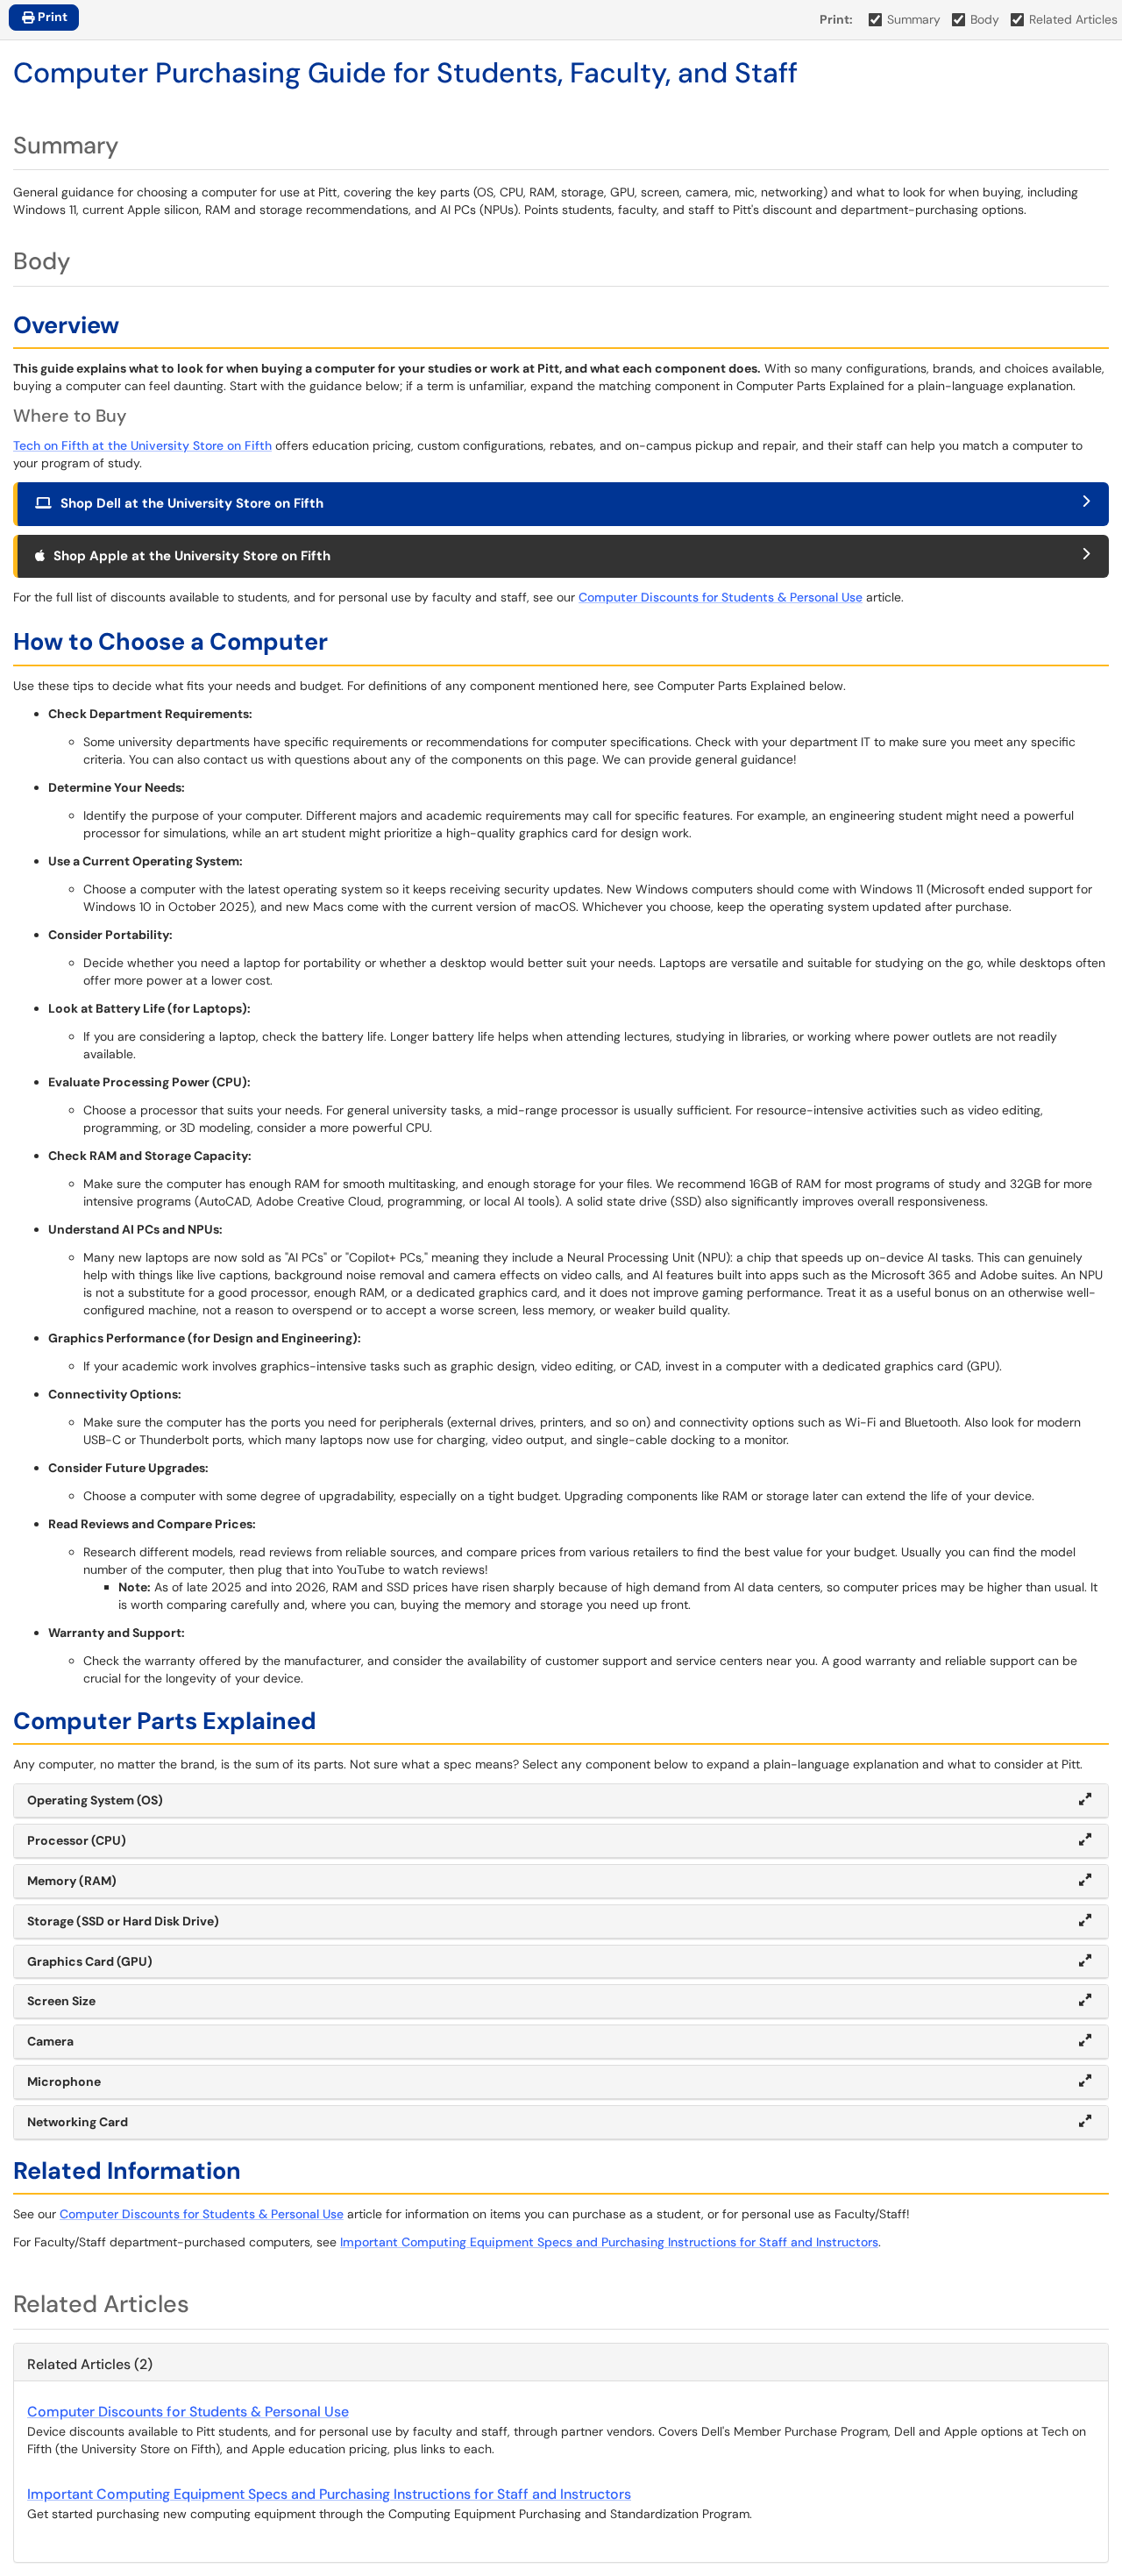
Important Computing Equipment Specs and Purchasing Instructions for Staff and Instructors (609, 2242)
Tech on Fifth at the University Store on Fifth (142, 445)
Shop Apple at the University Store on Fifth (192, 556)
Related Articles (1073, 19)
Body (985, 19)
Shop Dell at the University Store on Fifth (192, 503)
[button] (561, 1801)
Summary (914, 19)
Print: (836, 19)
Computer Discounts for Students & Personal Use (721, 597)
